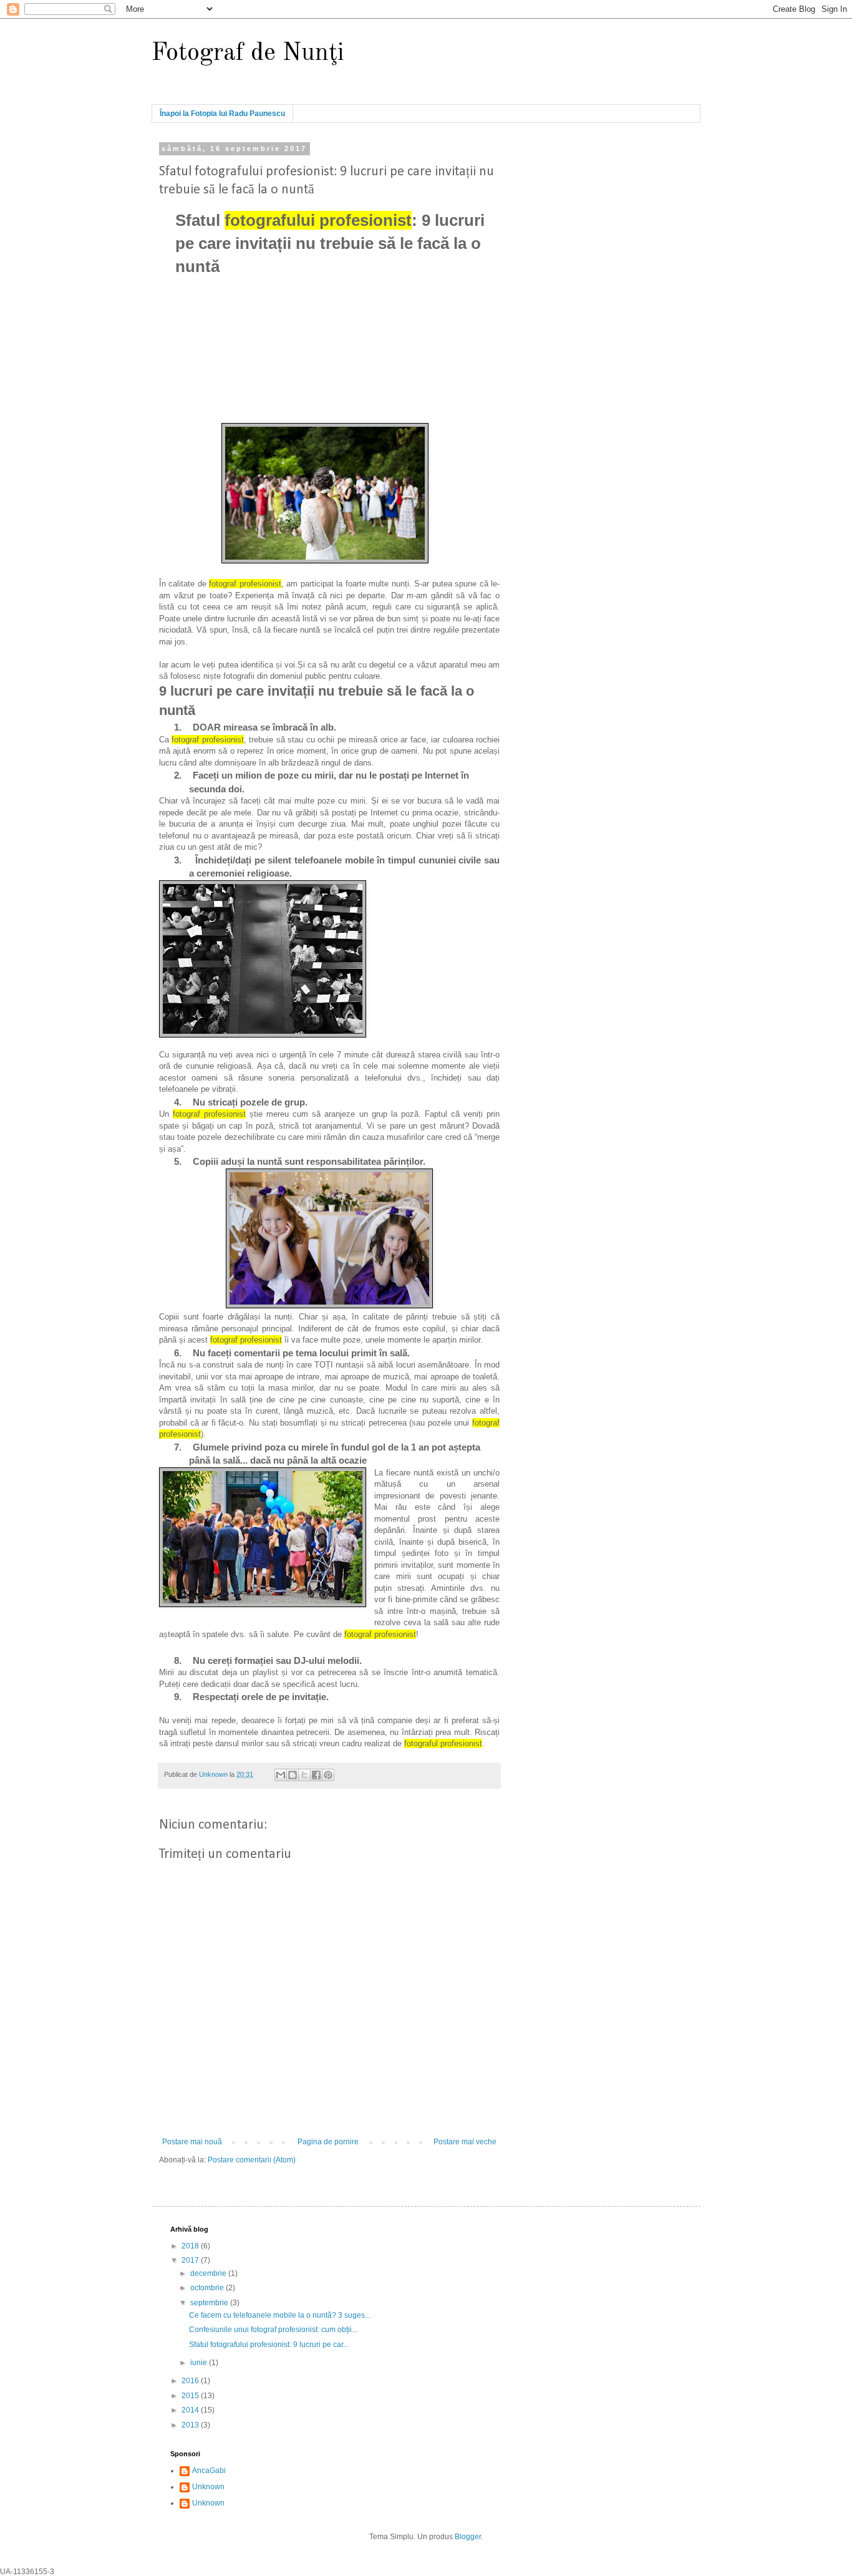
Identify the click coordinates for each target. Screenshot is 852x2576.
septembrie (210, 2303)
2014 (191, 2410)
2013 (191, 2425)
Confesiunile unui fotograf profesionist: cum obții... (273, 2330)
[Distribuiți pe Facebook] (316, 1775)
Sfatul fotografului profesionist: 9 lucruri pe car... (269, 2345)
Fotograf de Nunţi (248, 54)
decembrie (209, 2273)
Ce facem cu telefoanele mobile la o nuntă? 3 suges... (280, 2315)
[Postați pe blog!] (293, 1775)
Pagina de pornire (328, 2142)
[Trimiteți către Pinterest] (328, 1775)
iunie (200, 2363)
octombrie (208, 2288)
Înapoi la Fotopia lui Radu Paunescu (222, 114)
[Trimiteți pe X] (304, 1775)
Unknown (208, 2487)
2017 (191, 2260)
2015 (191, 2396)
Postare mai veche (465, 2142)
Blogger (468, 2537)
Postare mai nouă (192, 2142)
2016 (191, 2381)
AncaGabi (209, 2471)
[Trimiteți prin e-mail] (281, 1775)
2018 (191, 2246)
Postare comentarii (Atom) (252, 2160)
